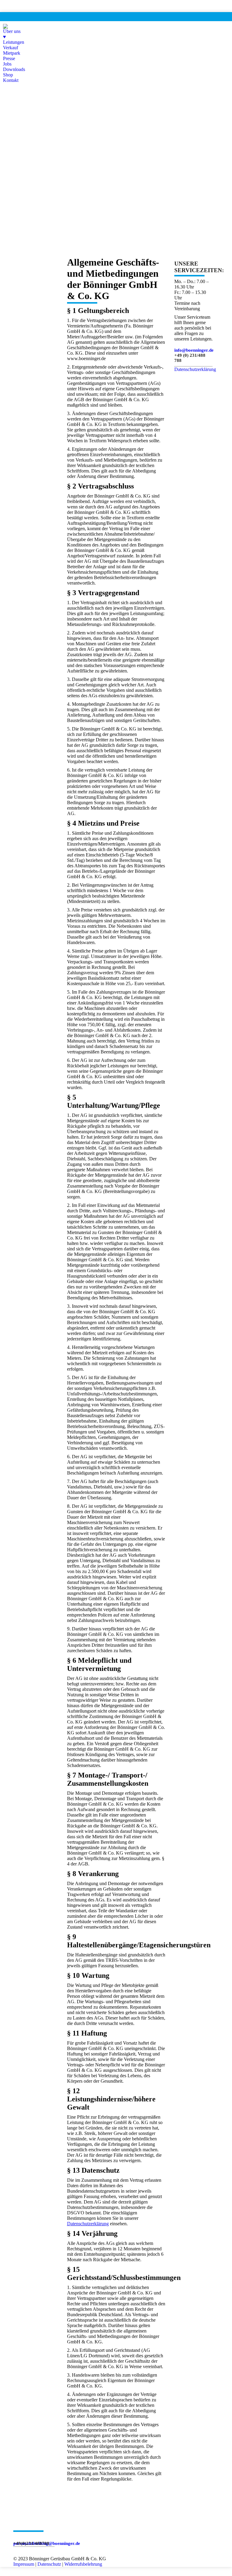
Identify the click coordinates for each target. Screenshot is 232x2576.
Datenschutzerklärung (88, 2224)
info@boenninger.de (194, 350)
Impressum (24, 2564)
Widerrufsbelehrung (83, 2564)
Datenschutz (49, 2564)
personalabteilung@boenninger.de (47, 2543)
